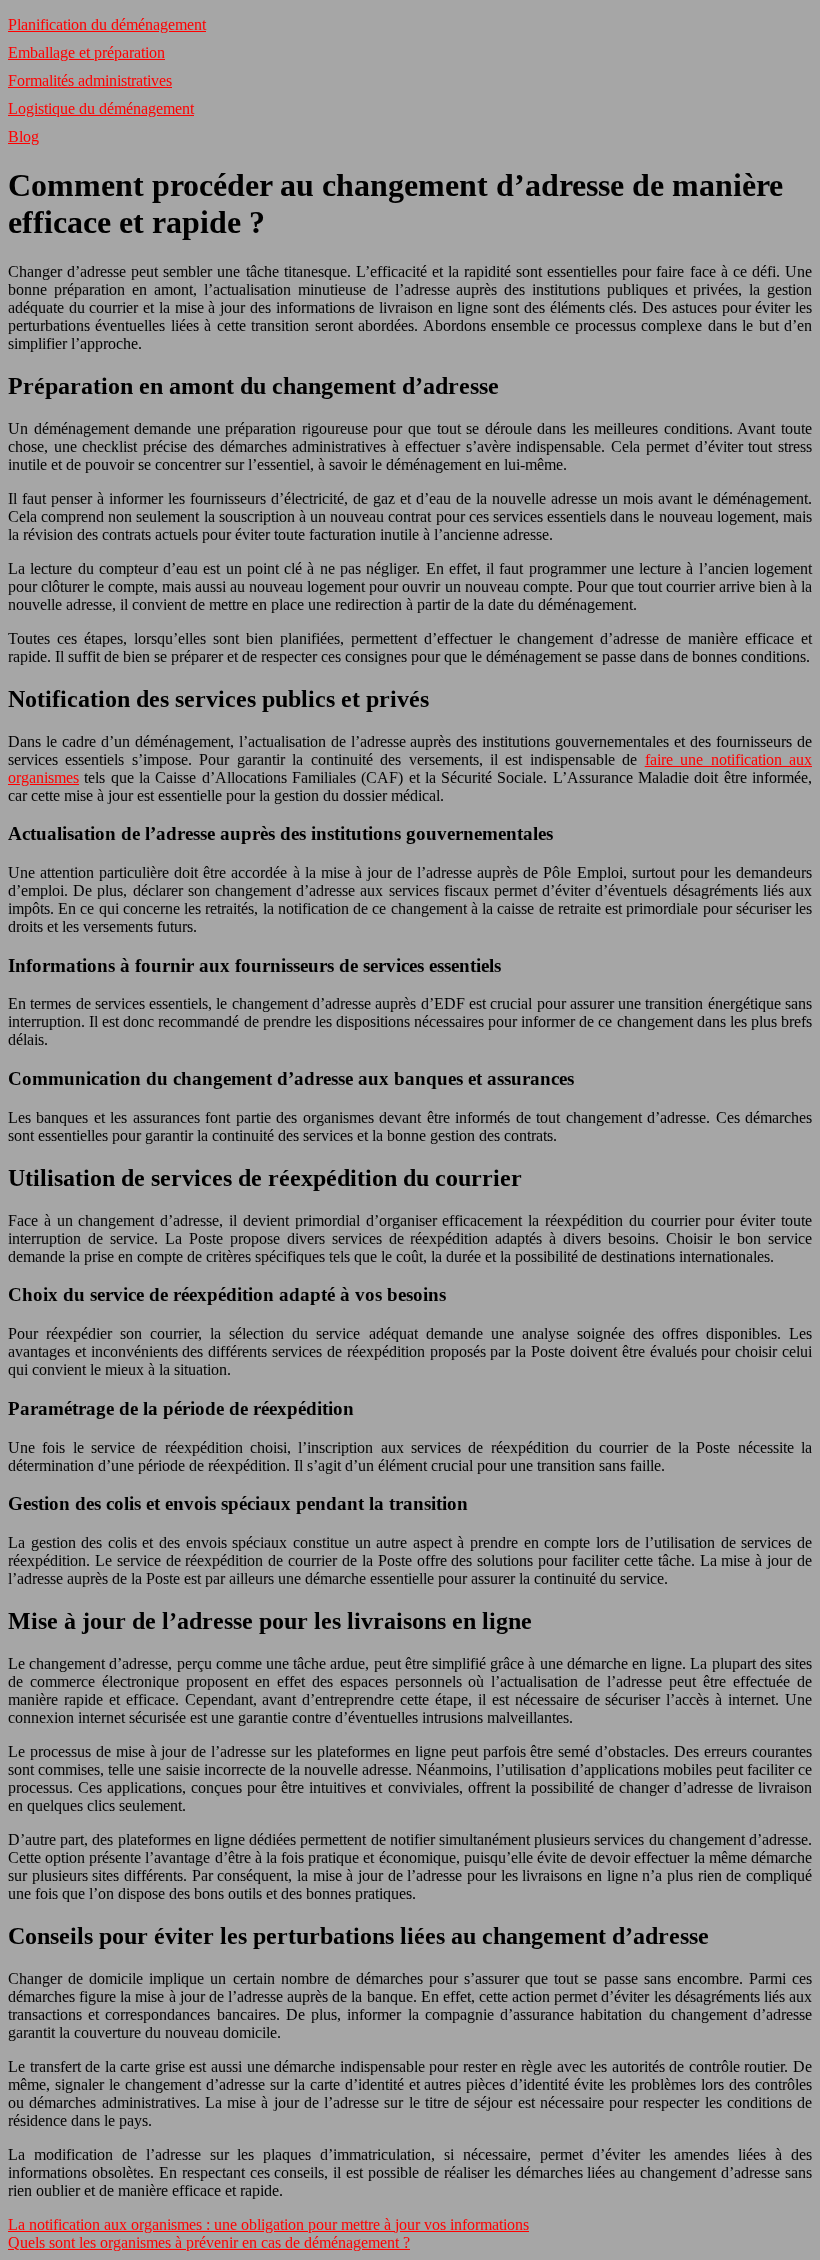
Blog (23, 136)
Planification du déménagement (107, 24)
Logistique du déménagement (101, 108)
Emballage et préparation (86, 52)
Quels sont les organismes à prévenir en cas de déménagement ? (209, 2242)
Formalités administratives (90, 80)
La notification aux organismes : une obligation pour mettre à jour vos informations (268, 2224)
